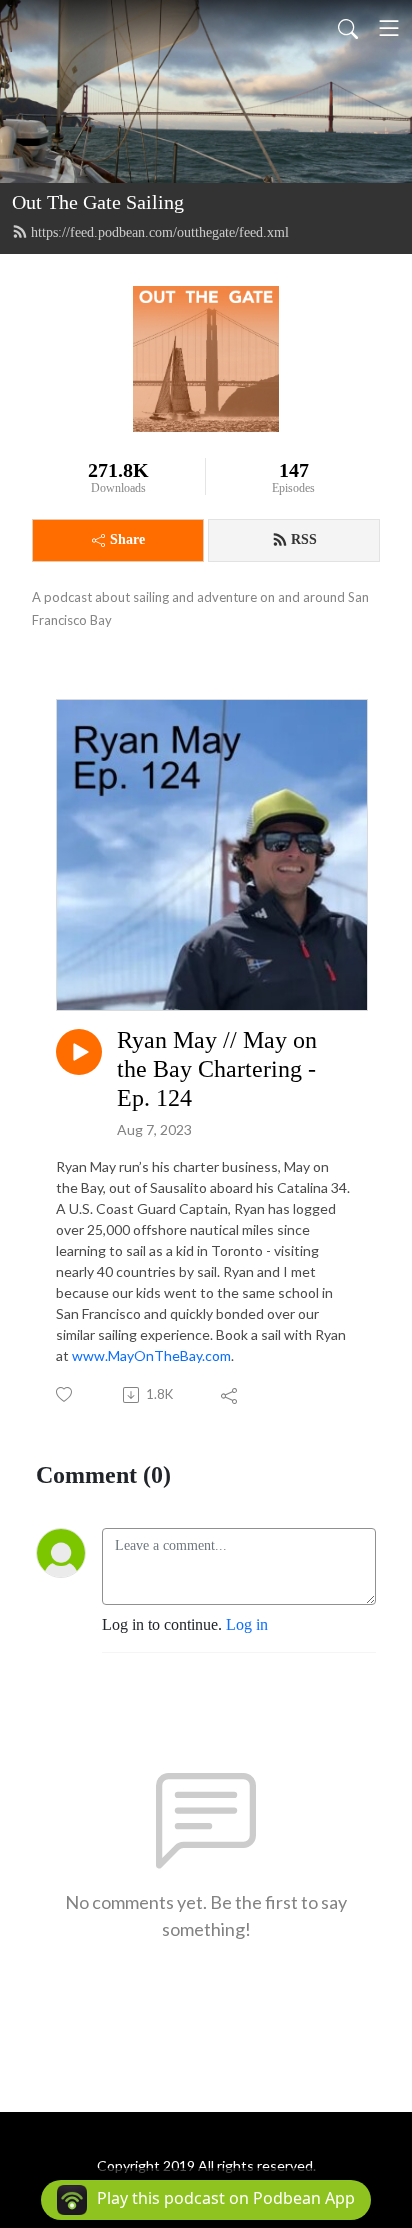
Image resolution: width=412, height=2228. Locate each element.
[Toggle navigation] (389, 28)
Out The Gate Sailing (98, 202)
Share (127, 539)
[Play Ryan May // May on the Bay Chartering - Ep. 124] (79, 1052)
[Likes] (65, 1394)
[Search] (348, 28)
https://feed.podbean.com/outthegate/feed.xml (160, 232)
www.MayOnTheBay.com (151, 1355)
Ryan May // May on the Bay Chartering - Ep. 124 (217, 1069)
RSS (304, 539)
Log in (247, 1624)
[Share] (230, 1395)
